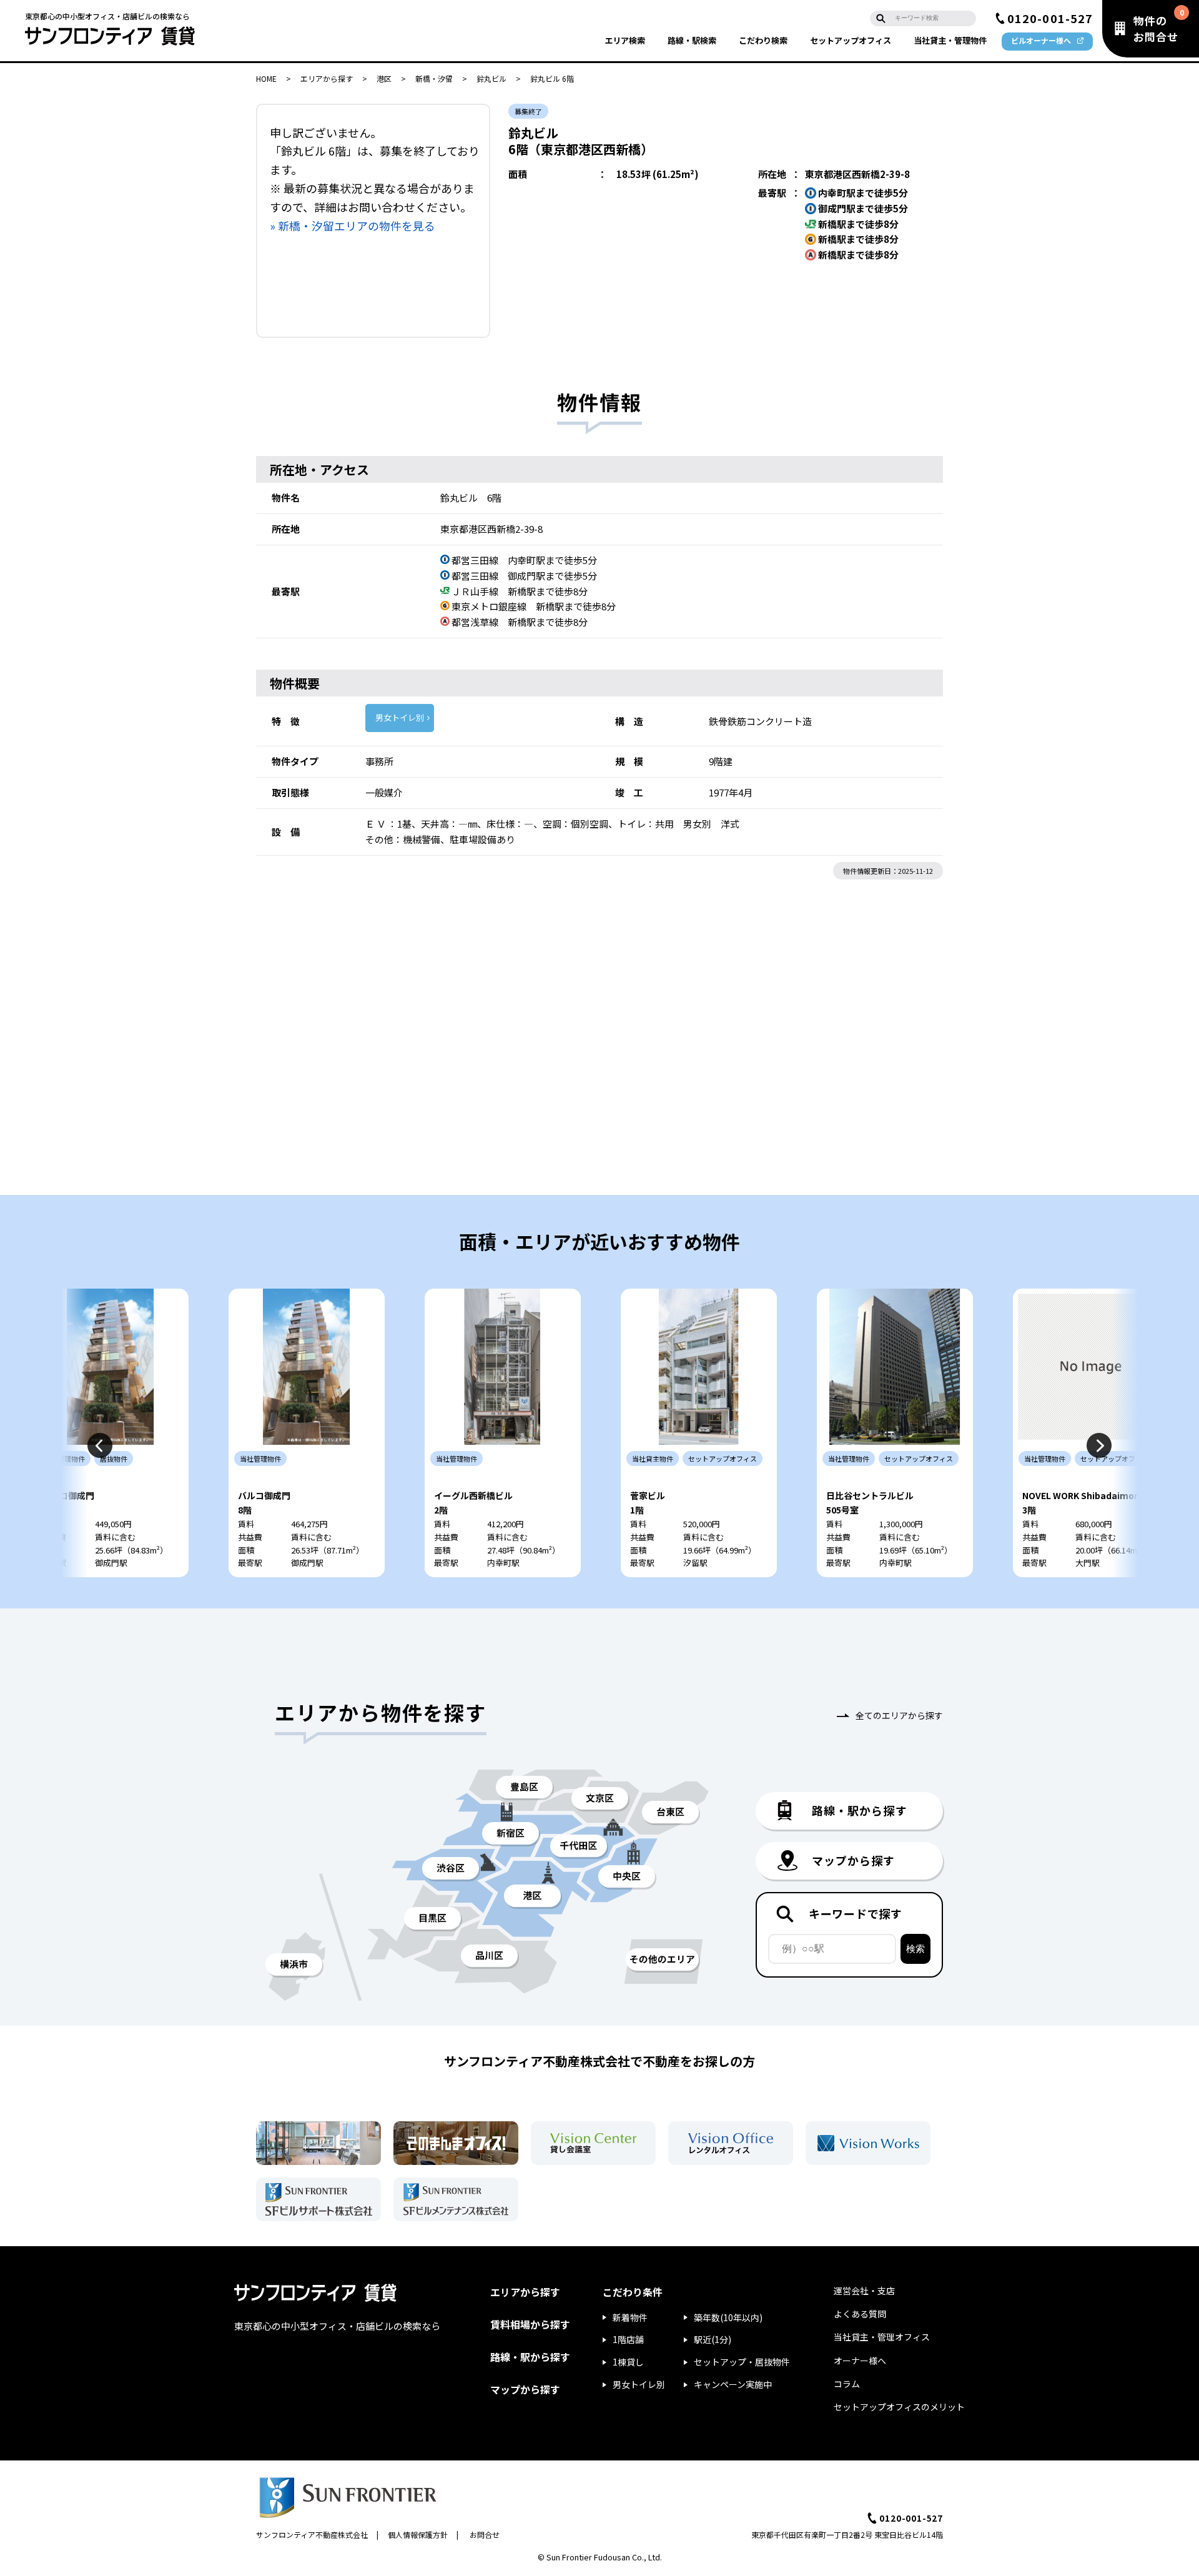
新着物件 (630, 2317)
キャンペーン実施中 (733, 2384)
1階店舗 (628, 2339)
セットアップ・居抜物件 (742, 2362)
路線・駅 (692, 40)
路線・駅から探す (530, 2357)
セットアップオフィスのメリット (899, 2407)
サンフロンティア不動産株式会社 (312, 2534)
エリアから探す (327, 78)
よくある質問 (860, 2314)
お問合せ (485, 2534)
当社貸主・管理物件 (950, 40)
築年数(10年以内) (728, 2317)
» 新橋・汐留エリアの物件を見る (353, 225)
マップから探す (525, 2389)
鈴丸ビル (491, 78)
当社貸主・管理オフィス (882, 2337)
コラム (847, 2384)
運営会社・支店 (864, 2291)
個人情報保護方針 (418, 2534)
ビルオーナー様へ (1041, 40)
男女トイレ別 (400, 717)
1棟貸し (628, 2362)
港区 (384, 78)
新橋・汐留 (434, 78)
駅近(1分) (713, 2339)
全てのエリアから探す (899, 1715)
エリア (625, 40)
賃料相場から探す (530, 2324)
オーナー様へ (860, 2361)
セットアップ (851, 40)
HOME (266, 78)
